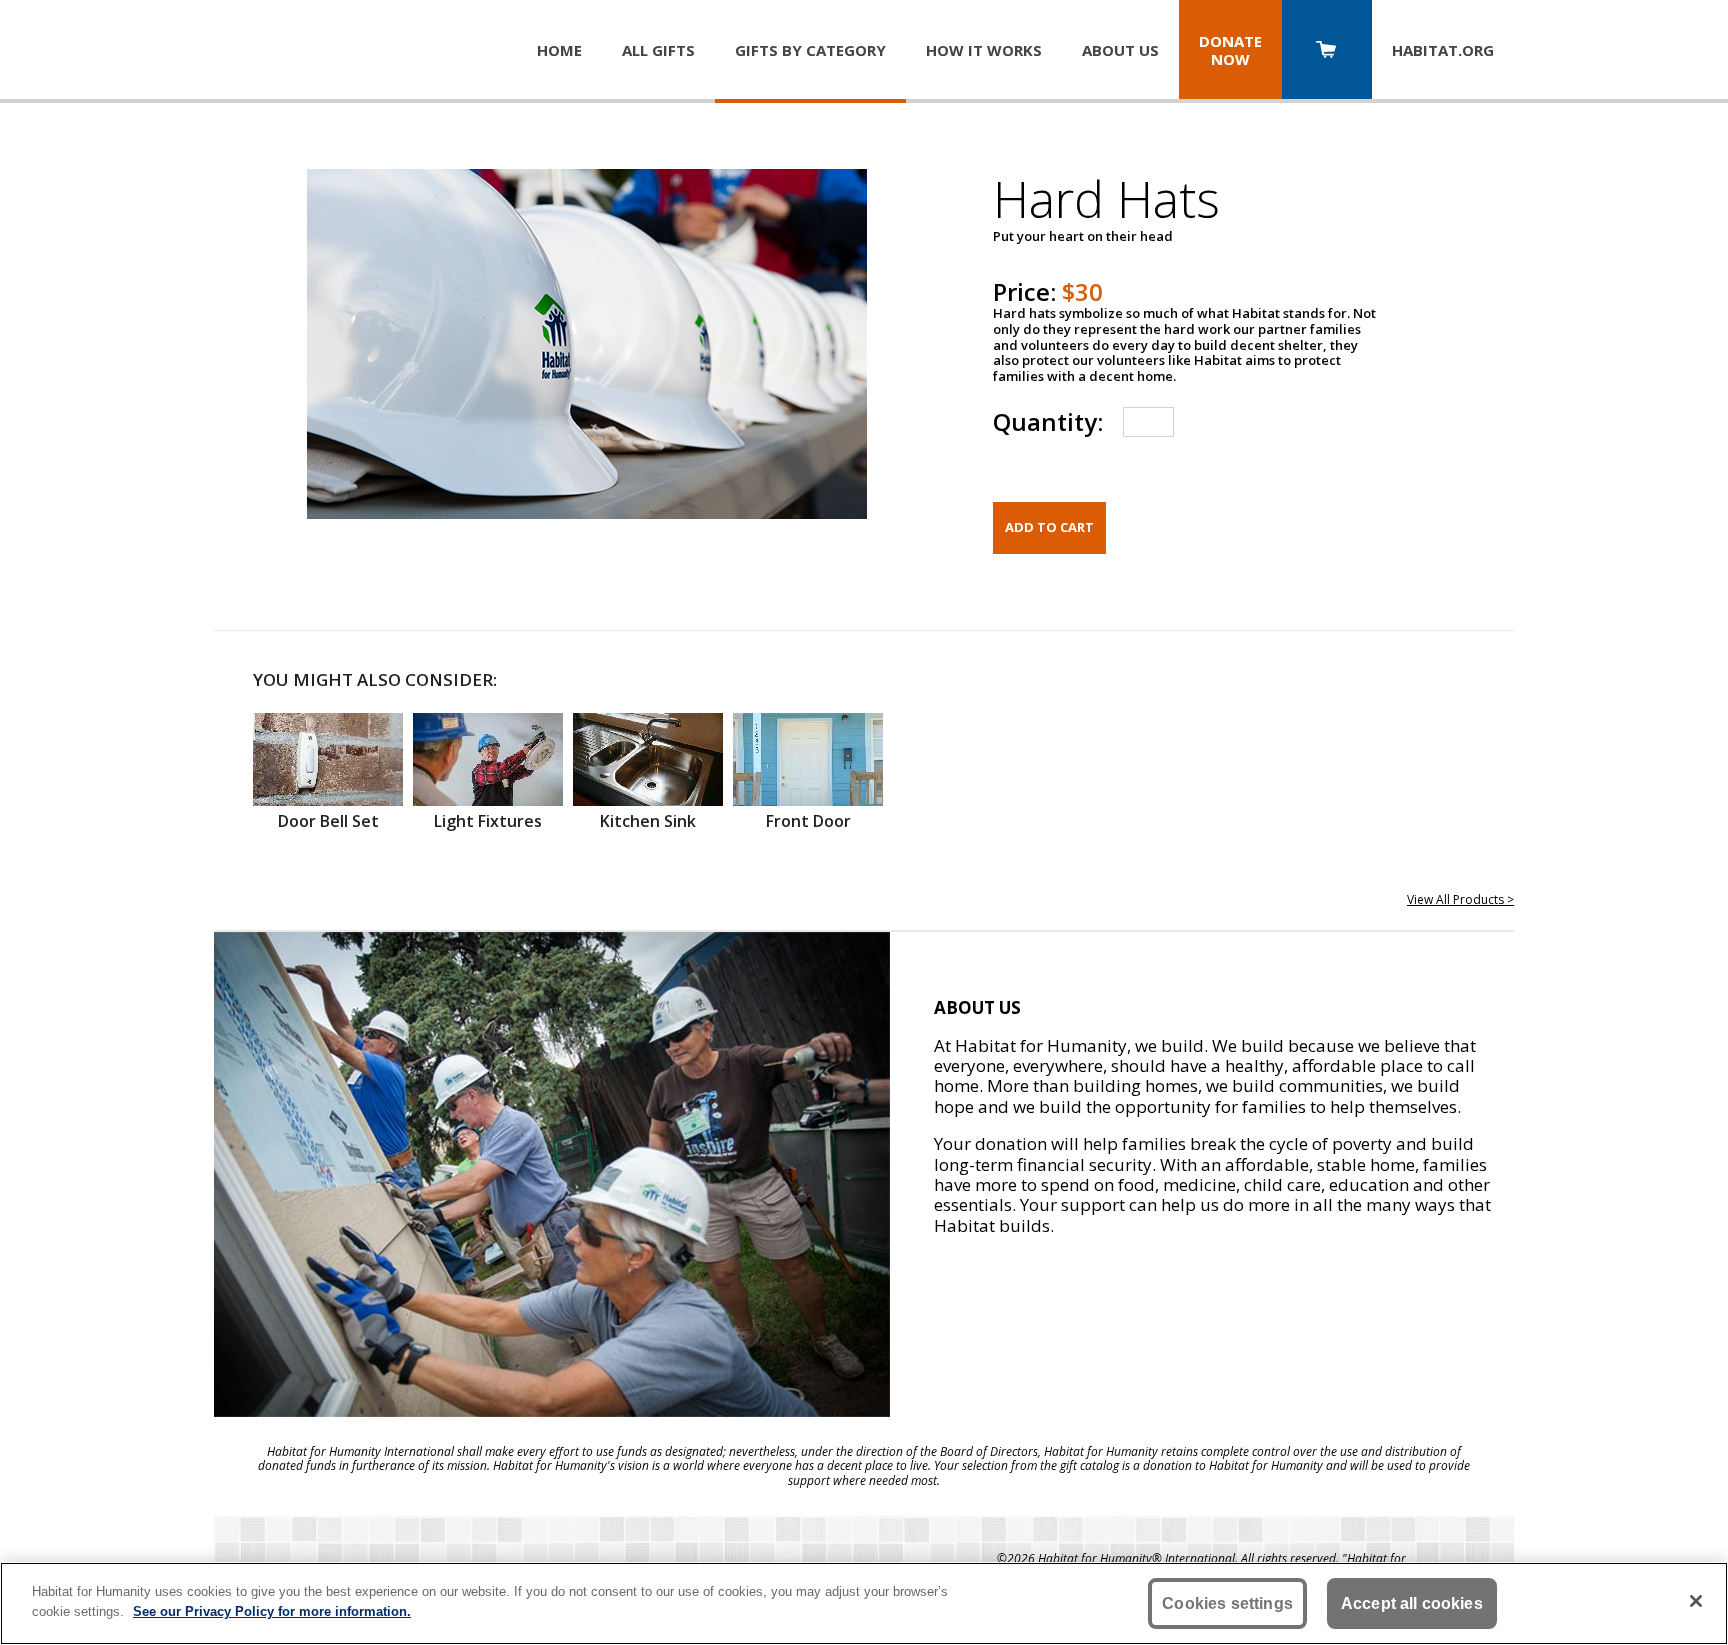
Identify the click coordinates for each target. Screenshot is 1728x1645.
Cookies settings (1227, 1603)
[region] (864, 1603)
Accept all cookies (1412, 1603)
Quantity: (1048, 421)
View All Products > (1460, 899)
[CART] (1327, 51)
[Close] (1696, 1601)
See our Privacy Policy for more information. (272, 1610)
